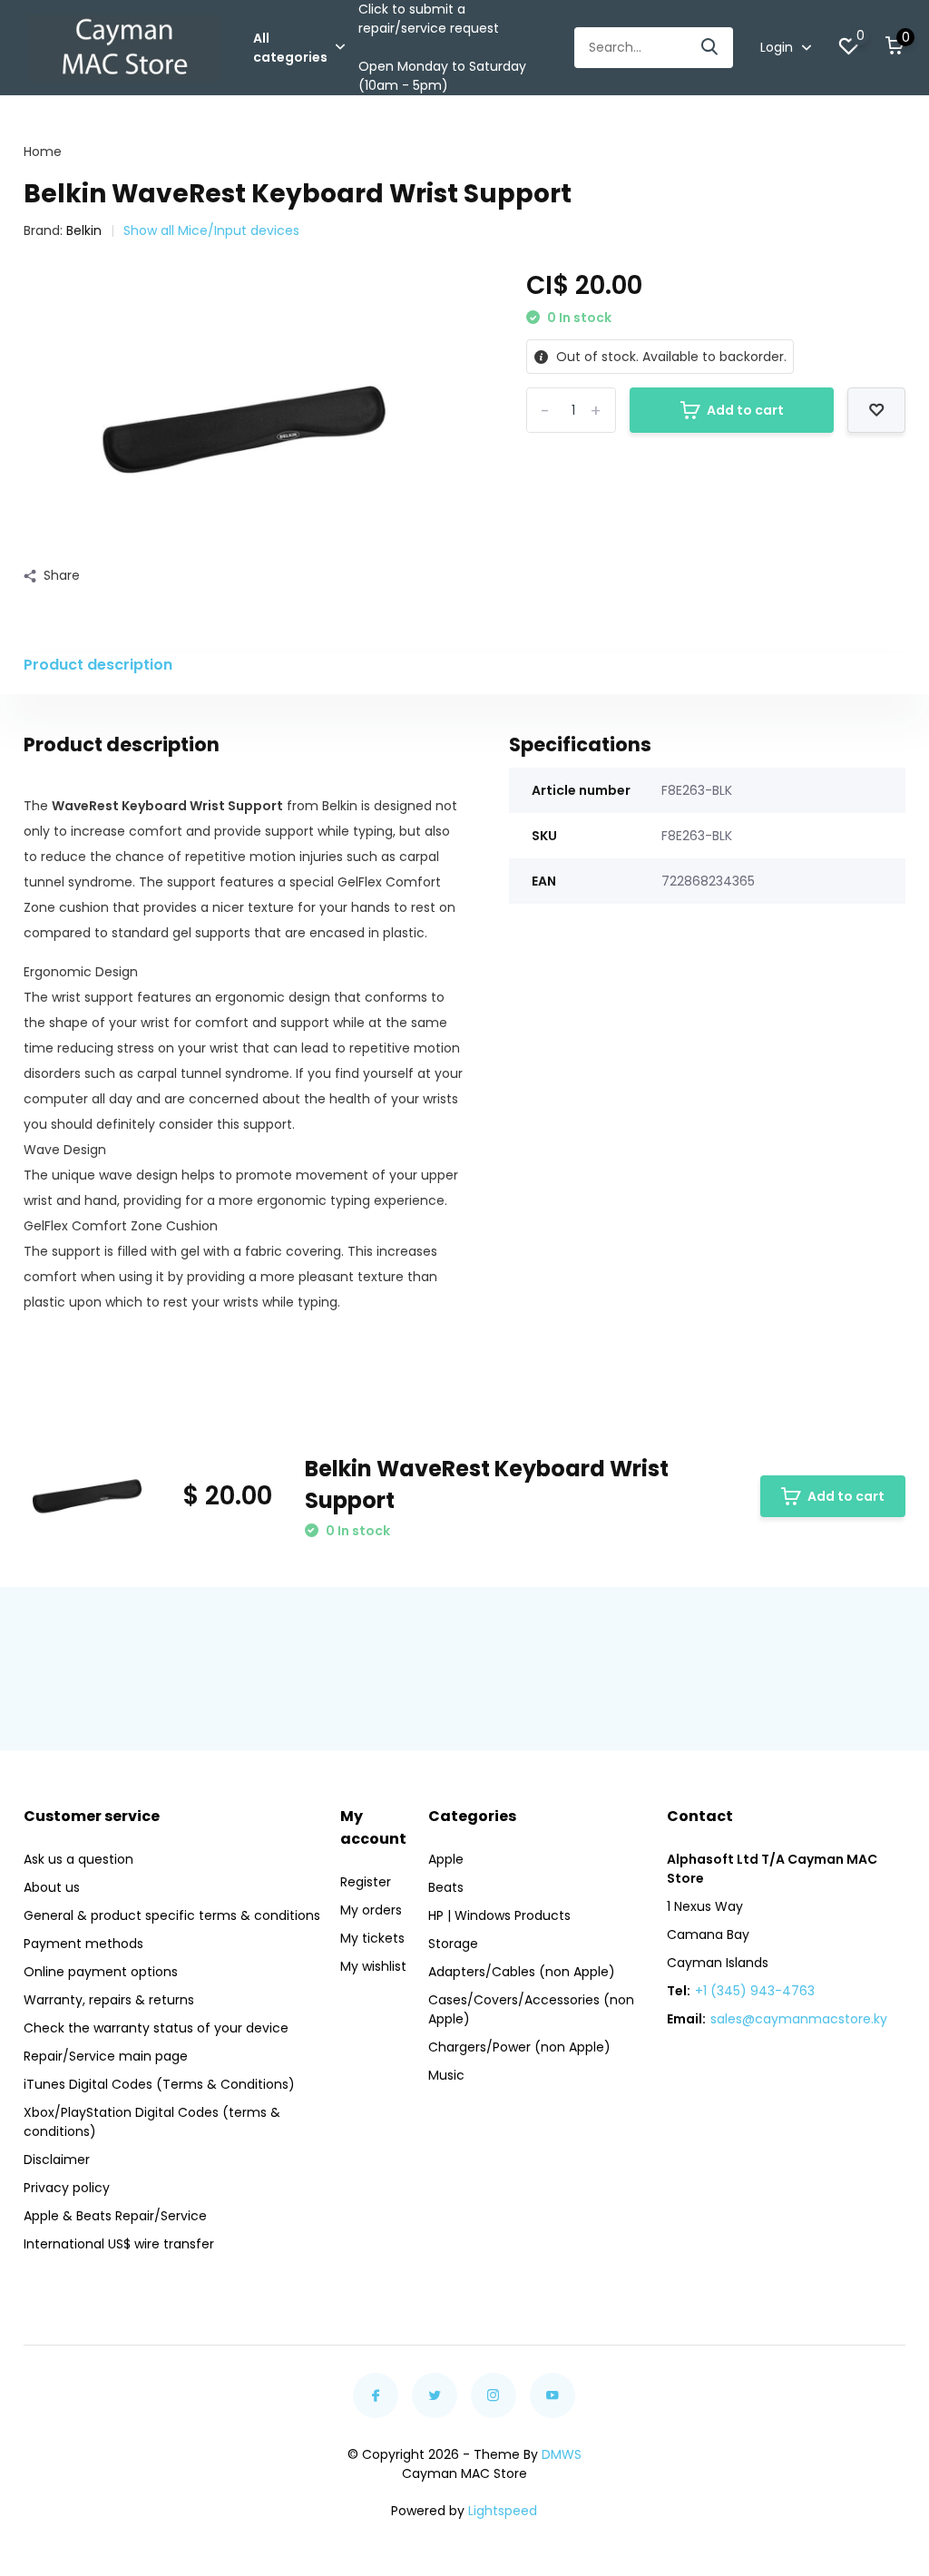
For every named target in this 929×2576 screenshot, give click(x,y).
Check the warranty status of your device (156, 2028)
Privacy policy (67, 2188)
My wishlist (373, 1966)
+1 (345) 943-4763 (755, 1991)
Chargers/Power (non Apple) (519, 2047)
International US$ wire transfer (119, 2244)
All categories (290, 48)
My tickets (372, 1938)
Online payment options (101, 1972)
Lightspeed (503, 2511)
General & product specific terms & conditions (172, 1915)
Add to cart (745, 410)
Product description (98, 665)
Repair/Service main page (106, 2056)
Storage (453, 1944)
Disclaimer (57, 2160)
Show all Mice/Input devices (211, 230)
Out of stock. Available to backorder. (670, 357)
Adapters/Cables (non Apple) (522, 1972)
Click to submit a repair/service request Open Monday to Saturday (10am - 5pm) (442, 47)
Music (446, 2075)
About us (52, 1887)
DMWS (562, 2454)
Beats (446, 1887)
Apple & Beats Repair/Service (115, 2216)
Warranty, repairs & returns (109, 2000)
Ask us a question (78, 1859)
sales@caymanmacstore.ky (799, 2019)
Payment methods (83, 1944)
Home (43, 152)
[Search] (710, 48)
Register (366, 1882)
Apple (446, 1859)
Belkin (84, 230)
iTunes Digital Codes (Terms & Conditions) (159, 2084)
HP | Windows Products (499, 1915)
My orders (371, 1910)
